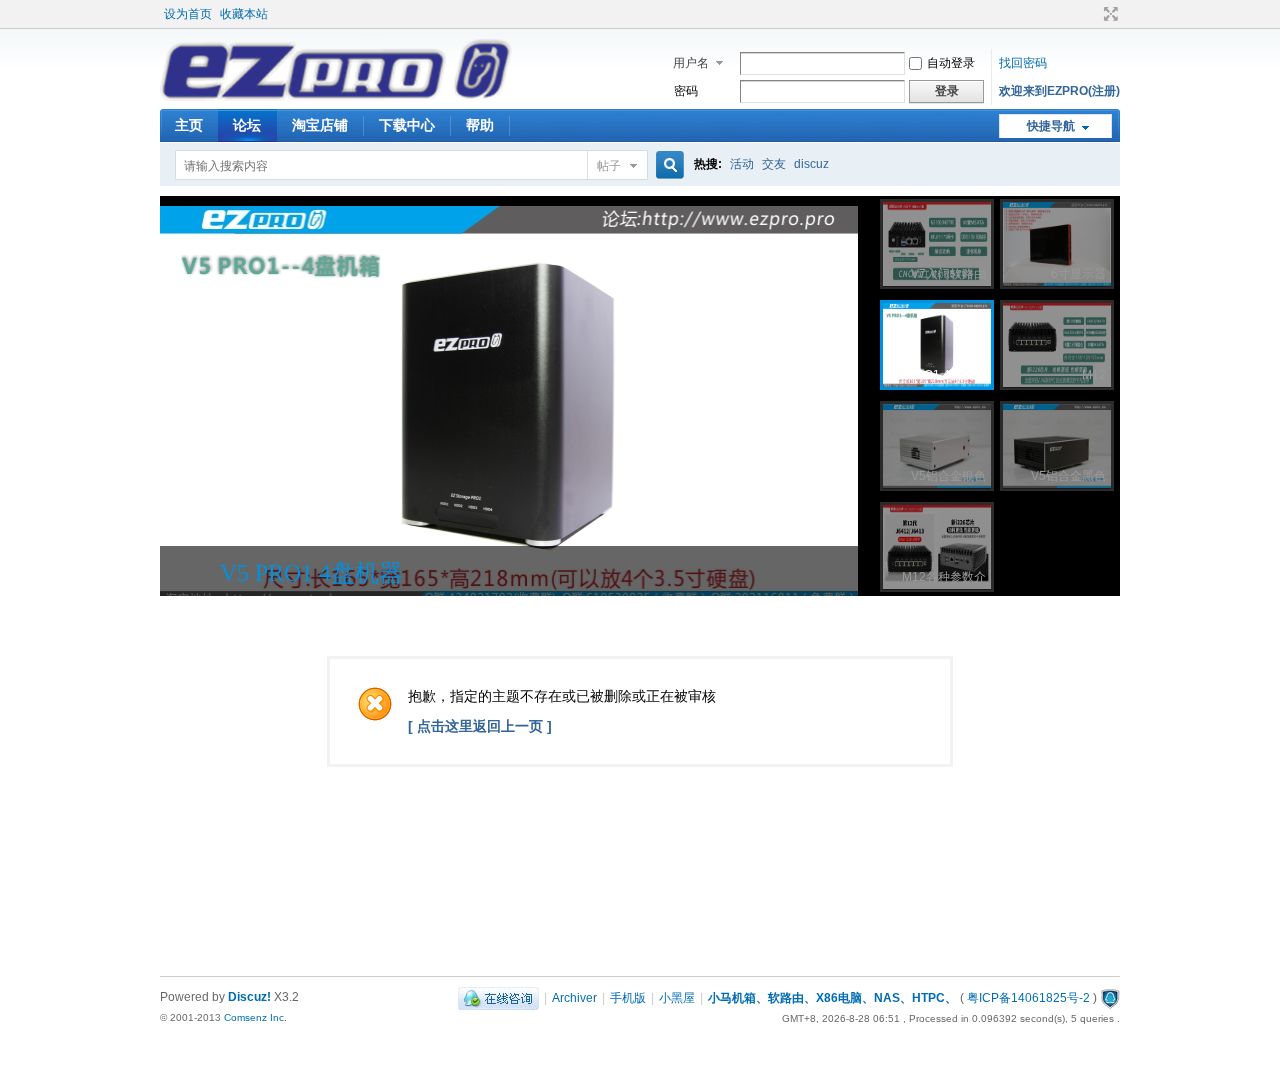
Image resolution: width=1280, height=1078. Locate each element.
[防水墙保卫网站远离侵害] (1110, 998)
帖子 (609, 166)
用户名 (691, 63)
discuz (811, 164)
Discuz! (249, 997)
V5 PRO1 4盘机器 (311, 573)
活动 (742, 164)
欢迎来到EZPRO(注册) (1059, 91)
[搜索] (667, 165)
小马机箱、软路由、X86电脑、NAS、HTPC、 (832, 998)
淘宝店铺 (320, 125)
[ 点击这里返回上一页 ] (480, 726)
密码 (686, 91)
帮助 (480, 125)
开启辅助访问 (1092, 14)
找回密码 (1023, 63)
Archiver (574, 998)
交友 (774, 164)
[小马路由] (336, 97)
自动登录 (951, 63)
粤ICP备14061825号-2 (1028, 998)
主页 (189, 125)
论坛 (247, 125)
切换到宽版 (1108, 14)
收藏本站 (244, 14)
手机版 (628, 998)
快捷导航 (1051, 126)
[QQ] (498, 998)
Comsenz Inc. (255, 1017)
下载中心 (407, 125)
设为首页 (188, 14)
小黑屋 (677, 998)
